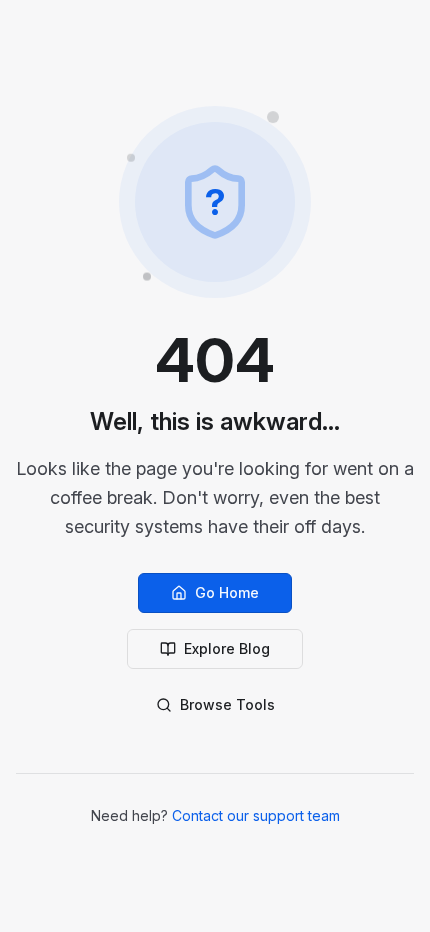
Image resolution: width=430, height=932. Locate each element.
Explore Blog (227, 648)
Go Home (227, 592)
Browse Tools (227, 704)
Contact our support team (256, 815)
